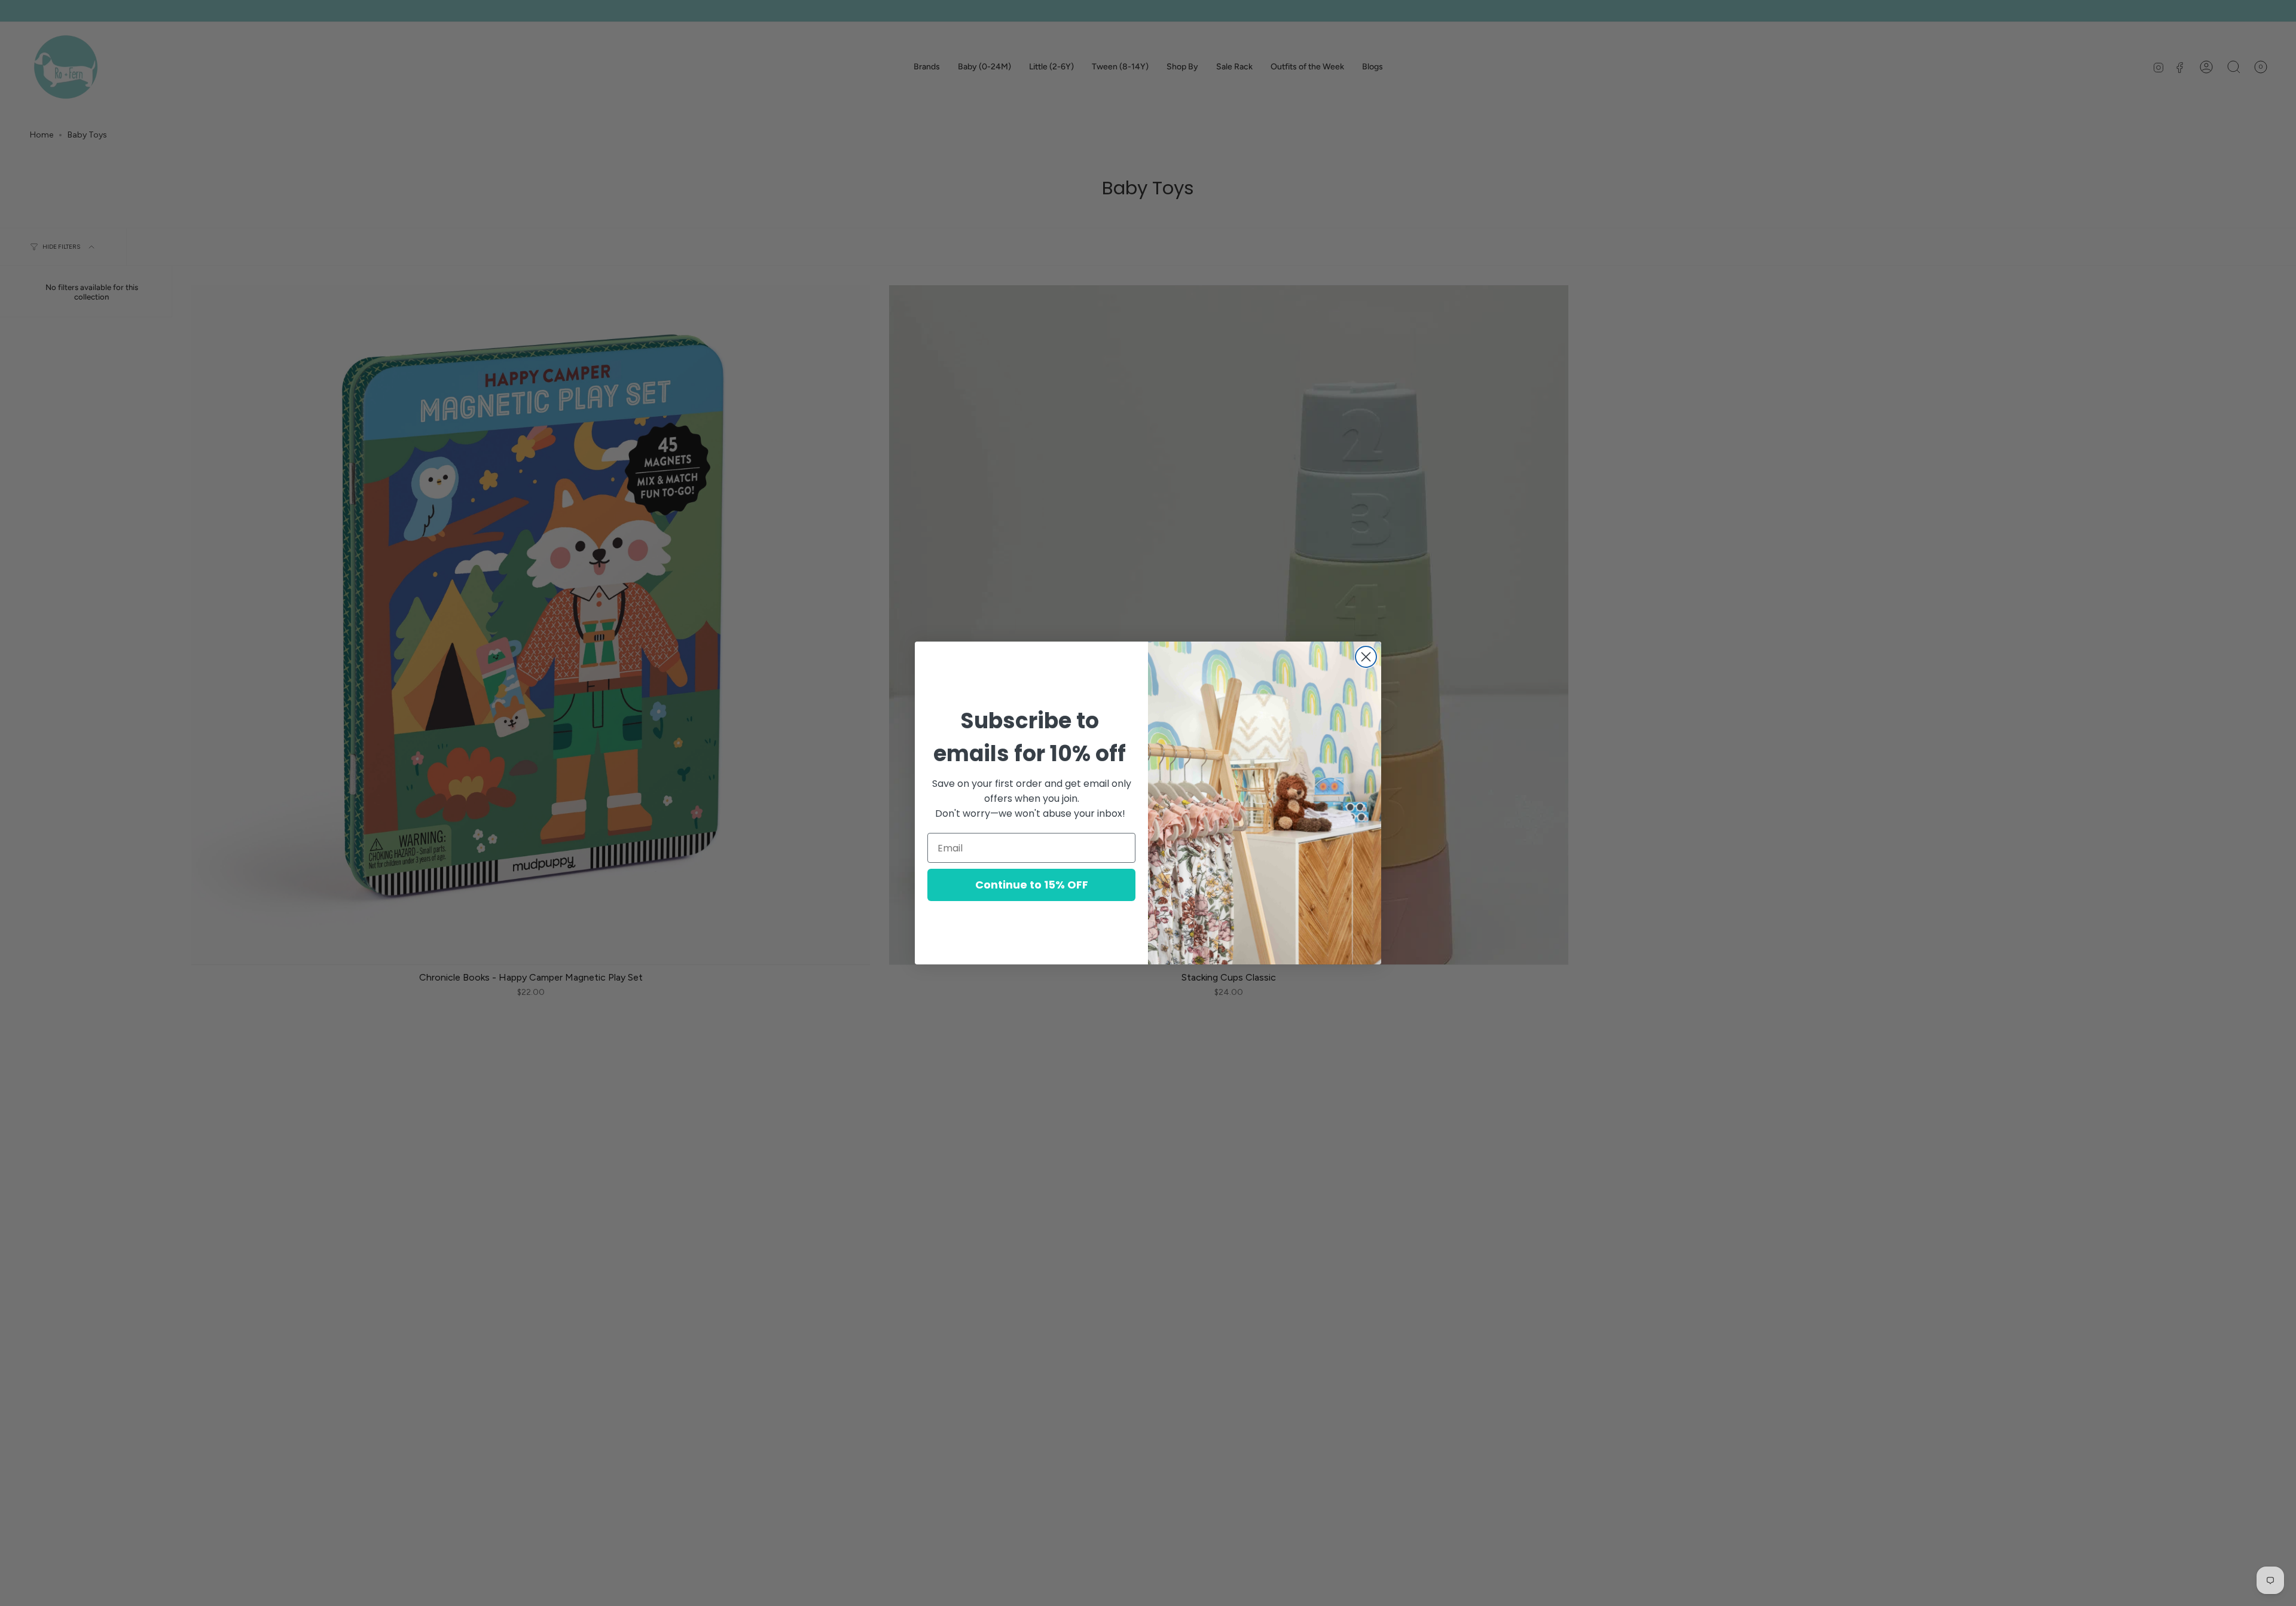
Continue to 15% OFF (1032, 885)
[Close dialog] (1366, 657)
